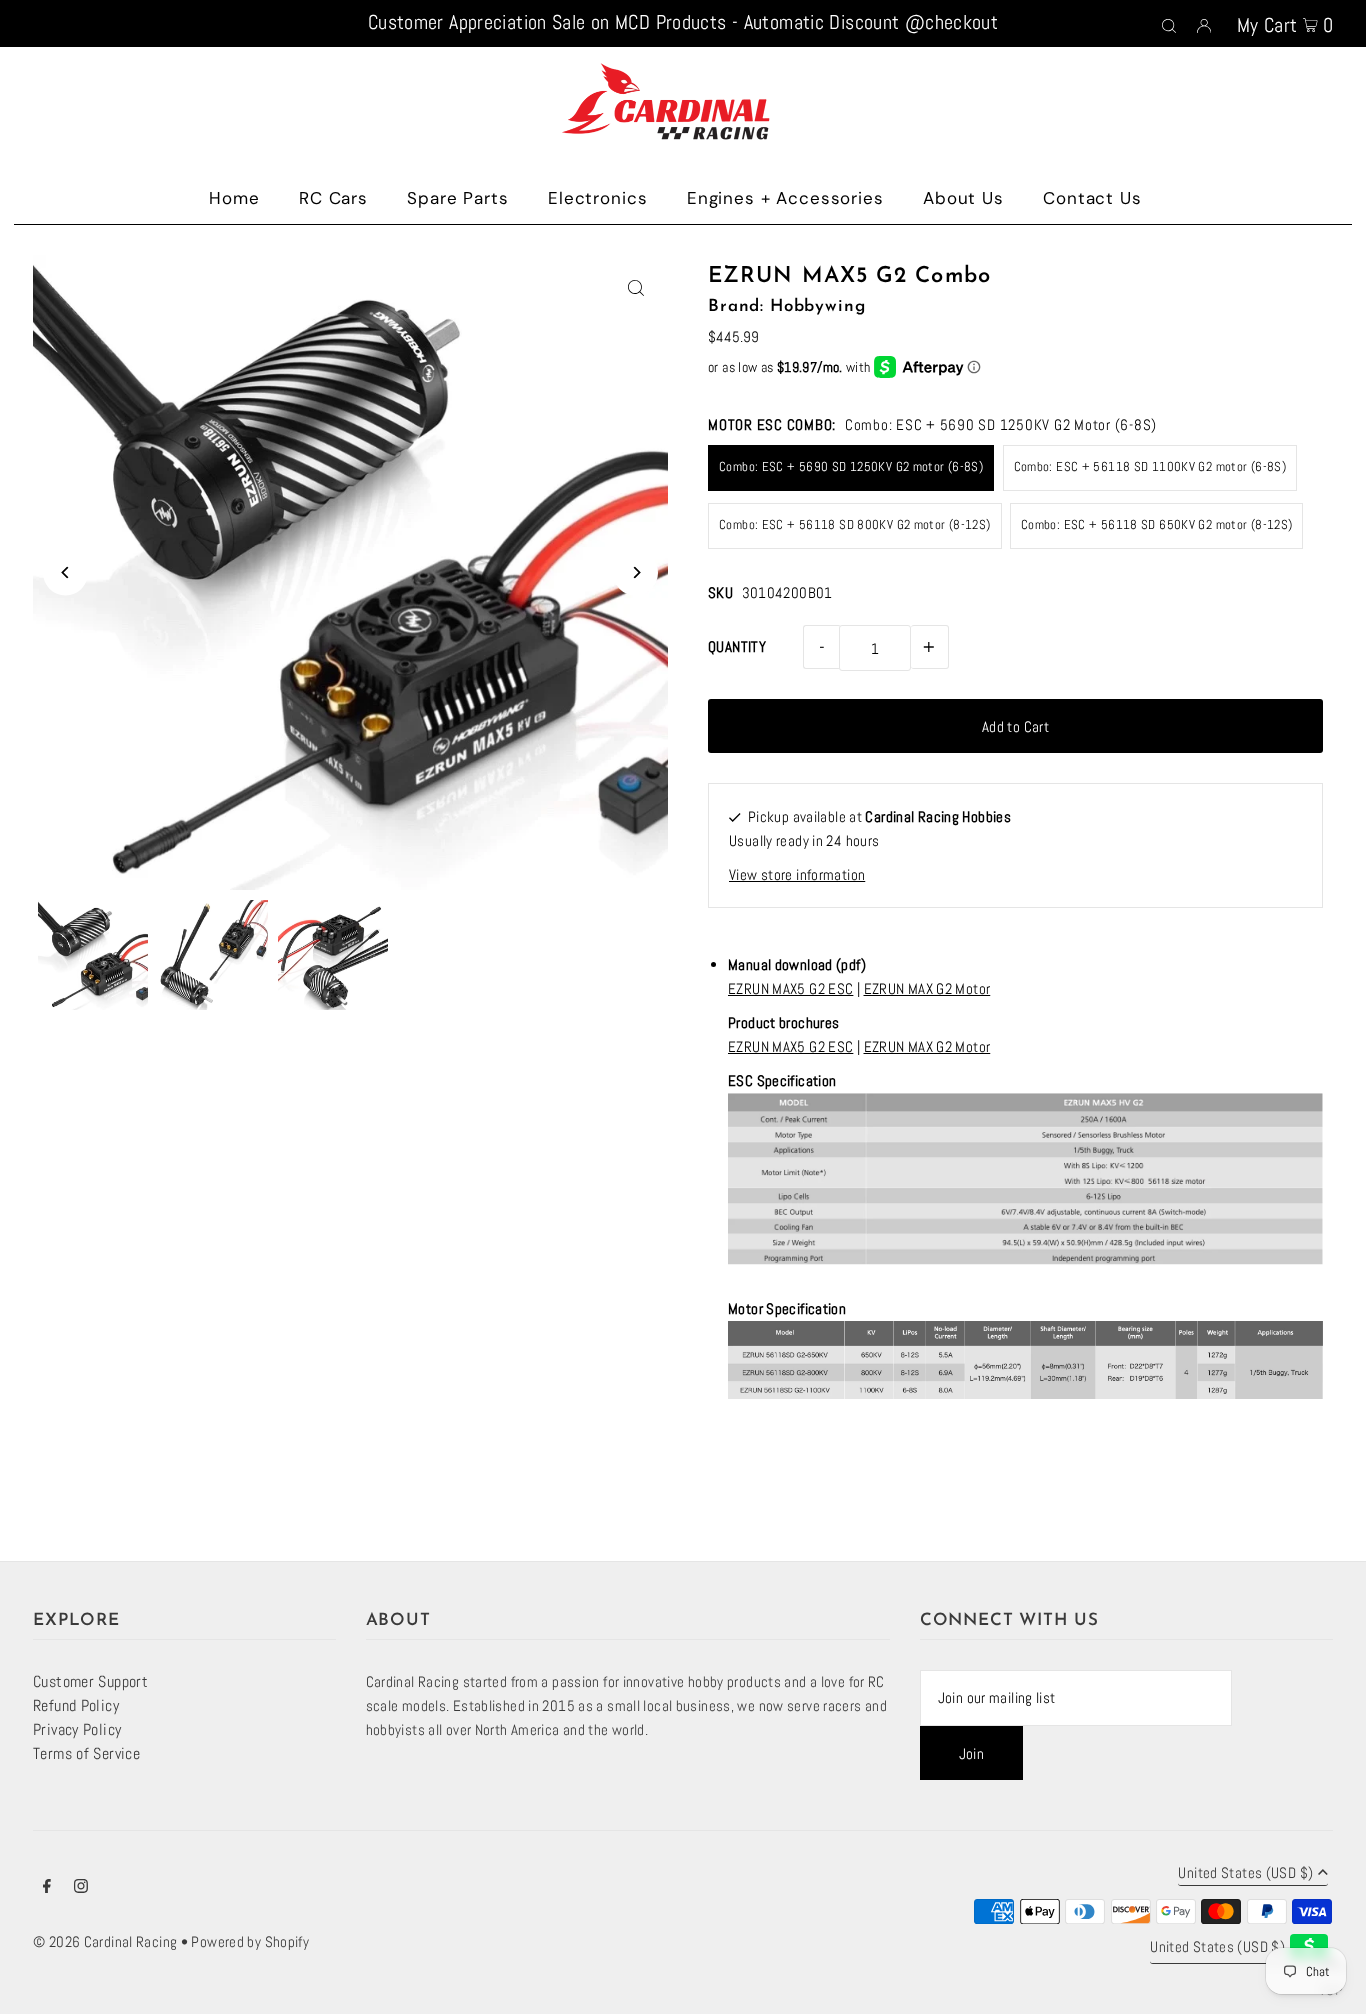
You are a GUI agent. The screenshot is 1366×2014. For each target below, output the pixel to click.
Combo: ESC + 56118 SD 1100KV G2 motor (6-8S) (1150, 466)
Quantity (737, 646)
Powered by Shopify (250, 1941)
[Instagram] (81, 1888)
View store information (797, 874)
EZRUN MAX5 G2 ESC (790, 988)
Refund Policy (76, 1705)
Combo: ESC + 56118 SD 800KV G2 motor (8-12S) (855, 524)
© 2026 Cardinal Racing (105, 1941)
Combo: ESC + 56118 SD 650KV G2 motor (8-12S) (1157, 524)
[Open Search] (1169, 24)
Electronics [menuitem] (597, 198)
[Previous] (65, 572)
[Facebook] (47, 1888)
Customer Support (90, 1681)
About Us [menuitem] (963, 198)
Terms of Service (86, 1753)
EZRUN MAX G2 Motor (927, 988)
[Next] (635, 572)
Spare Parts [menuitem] (457, 198)
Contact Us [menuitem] (1092, 198)
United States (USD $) (1245, 1873)
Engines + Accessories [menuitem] (785, 198)
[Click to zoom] (635, 287)
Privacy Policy (77, 1729)
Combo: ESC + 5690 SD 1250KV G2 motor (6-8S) (851, 466)
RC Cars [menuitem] (333, 198)
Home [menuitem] (234, 198)
